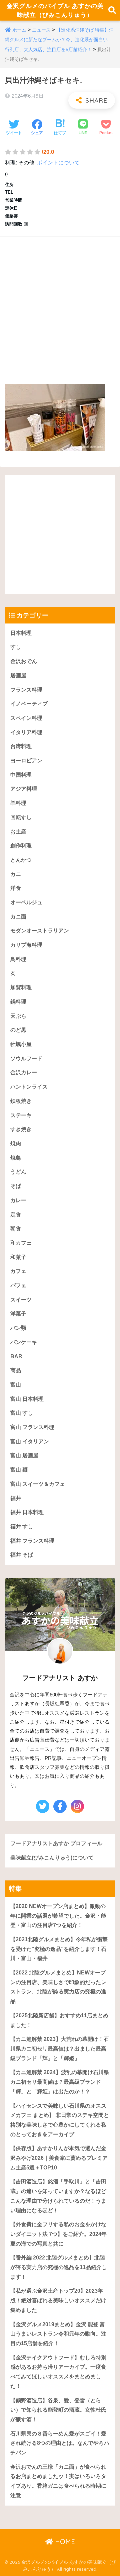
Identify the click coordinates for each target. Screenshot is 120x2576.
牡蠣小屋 (21, 1044)
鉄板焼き (21, 1101)
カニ (16, 874)
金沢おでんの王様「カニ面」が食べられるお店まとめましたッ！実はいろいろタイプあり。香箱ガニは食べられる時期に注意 (58, 2481)
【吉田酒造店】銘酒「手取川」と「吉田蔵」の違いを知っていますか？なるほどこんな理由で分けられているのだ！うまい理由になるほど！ (58, 2196)
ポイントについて (58, 163)
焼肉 (16, 1144)
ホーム (19, 30)
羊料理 (18, 803)
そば (16, 1186)
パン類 (18, 1328)
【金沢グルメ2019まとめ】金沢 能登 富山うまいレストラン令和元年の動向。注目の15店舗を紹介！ (58, 2334)
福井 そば (22, 1555)
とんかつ (21, 860)
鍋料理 (18, 1002)
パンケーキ (24, 1342)
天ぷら (18, 1016)
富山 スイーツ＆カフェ (38, 1484)
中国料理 (21, 775)
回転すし (21, 817)
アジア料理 (24, 789)
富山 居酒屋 (24, 1455)
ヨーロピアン (26, 761)
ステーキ (21, 1115)
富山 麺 (19, 1470)
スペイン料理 (26, 718)
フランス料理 (26, 690)
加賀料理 (21, 987)
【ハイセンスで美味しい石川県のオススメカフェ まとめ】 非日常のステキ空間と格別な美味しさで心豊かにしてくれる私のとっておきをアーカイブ (60, 2120)
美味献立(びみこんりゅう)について (52, 1858)
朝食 (16, 1229)
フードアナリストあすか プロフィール (56, 1843)
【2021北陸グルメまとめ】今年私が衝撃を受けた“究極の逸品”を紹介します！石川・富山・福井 (59, 1949)
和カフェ (21, 1243)
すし (16, 647)
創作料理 (21, 846)
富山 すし (22, 1413)
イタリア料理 (26, 732)
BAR (16, 1356)
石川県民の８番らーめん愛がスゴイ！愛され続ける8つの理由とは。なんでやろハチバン (60, 2443)
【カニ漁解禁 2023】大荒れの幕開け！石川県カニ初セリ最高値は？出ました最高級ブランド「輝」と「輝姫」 (60, 2049)
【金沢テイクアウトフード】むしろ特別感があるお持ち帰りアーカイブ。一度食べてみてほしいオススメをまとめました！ (58, 2372)
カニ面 (18, 917)
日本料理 (21, 633)
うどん (18, 1172)
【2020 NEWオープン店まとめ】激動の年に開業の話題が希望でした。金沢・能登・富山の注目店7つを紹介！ (58, 1916)
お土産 (18, 832)
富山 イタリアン (30, 1441)
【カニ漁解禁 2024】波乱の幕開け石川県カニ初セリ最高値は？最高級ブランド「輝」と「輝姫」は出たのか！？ (60, 2082)
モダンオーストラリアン (40, 931)
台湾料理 (21, 746)
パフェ (18, 1285)
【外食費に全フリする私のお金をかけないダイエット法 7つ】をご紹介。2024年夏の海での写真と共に (58, 2234)
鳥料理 (18, 959)
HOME (64, 2542)
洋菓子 (18, 1314)
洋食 (16, 888)
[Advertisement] (60, 304)
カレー (18, 1200)
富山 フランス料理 (32, 1427)
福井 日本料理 (27, 1512)
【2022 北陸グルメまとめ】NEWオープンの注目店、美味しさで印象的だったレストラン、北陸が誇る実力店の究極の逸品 (58, 1987)
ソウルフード (26, 1058)
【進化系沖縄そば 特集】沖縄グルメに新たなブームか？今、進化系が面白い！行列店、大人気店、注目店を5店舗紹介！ (59, 40)
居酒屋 (18, 675)
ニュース (41, 30)
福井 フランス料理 (32, 1541)
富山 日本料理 (27, 1399)
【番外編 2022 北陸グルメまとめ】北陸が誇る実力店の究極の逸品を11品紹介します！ (59, 2267)
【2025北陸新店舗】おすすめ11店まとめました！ (59, 2020)
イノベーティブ (29, 704)
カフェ (18, 1271)
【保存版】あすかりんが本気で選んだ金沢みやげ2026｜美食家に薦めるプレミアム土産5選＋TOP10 (59, 2158)
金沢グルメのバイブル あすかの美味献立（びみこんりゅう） (55, 10)
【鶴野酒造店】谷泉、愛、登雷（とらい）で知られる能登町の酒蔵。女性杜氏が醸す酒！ (58, 2410)
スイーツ (21, 1300)
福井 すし (22, 1527)
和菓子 (18, 1257)
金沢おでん (24, 661)
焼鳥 (16, 1158)
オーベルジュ (26, 902)
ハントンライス (29, 1087)
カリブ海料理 (26, 945)
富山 (16, 1385)
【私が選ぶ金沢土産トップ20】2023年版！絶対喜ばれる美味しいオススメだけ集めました (58, 2300)
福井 (16, 1498)
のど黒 (18, 1030)
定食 (16, 1215)
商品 (16, 1370)
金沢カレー (24, 1072)
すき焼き (21, 1129)
